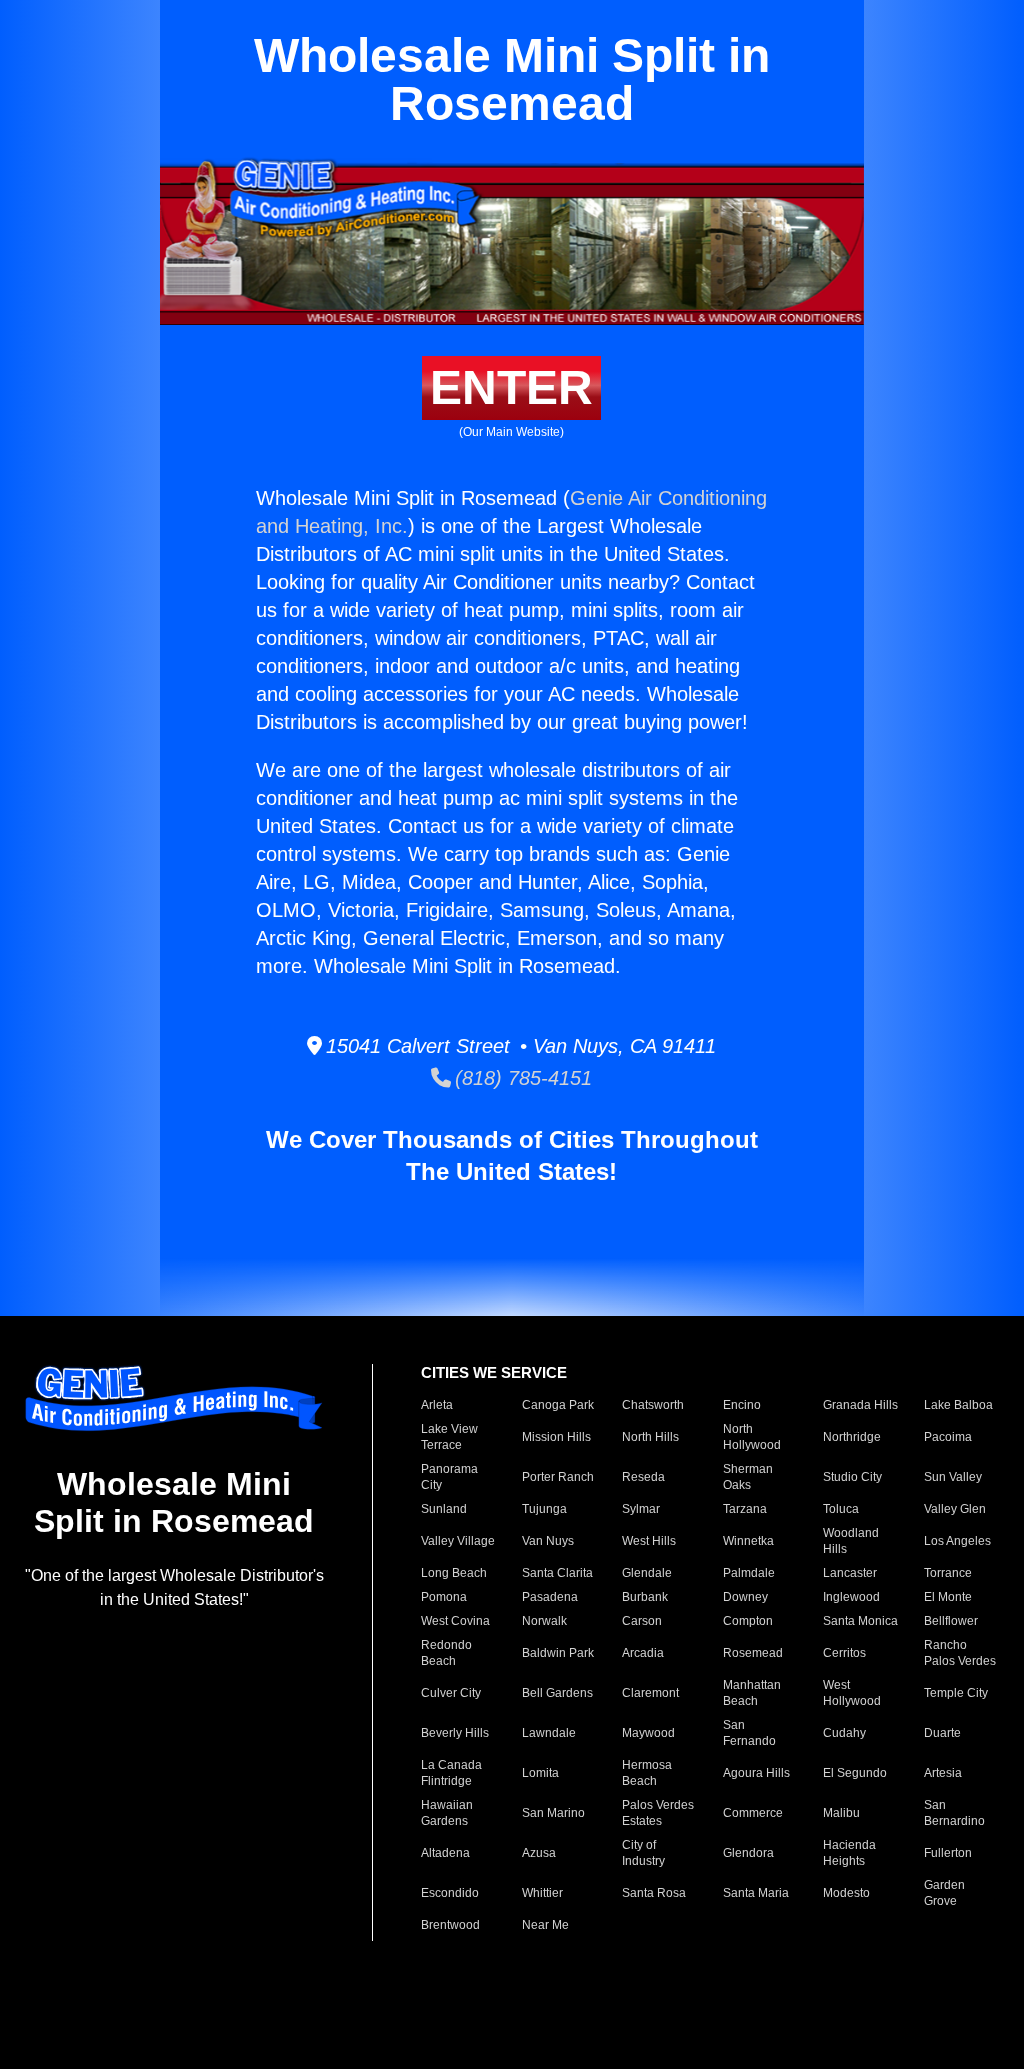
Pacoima (948, 1437)
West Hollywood (852, 1693)
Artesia (943, 1773)
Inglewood (851, 1597)
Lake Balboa (958, 1405)
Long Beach (454, 1573)
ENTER (511, 387)
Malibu (841, 1813)
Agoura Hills (756, 1773)
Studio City (852, 1477)
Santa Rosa (654, 1893)
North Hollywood (752, 1437)
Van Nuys (548, 1541)
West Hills (649, 1541)
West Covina (455, 1621)
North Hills (650, 1437)
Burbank (645, 1597)
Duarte (942, 1733)
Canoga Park (558, 1405)
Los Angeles (957, 1541)
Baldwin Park (558, 1653)
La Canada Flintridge (451, 1773)
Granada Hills (860, 1405)
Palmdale (749, 1573)
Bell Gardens (557, 1693)
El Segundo (855, 1773)
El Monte (948, 1597)
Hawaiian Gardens (447, 1813)
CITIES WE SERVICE (494, 1372)
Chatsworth (653, 1405)
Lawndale (549, 1733)
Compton (748, 1621)
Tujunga (544, 1509)
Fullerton (948, 1853)
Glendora (748, 1853)
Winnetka (748, 1541)
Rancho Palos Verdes (960, 1653)
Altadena (445, 1853)
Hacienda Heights (849, 1853)
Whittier (542, 1893)
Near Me (545, 1925)
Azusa (539, 1853)
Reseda (643, 1477)
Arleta (437, 1405)
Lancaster (850, 1573)
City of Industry (643, 1853)
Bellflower (951, 1621)
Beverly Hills (455, 1733)
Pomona (444, 1597)
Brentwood (450, 1925)
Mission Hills (556, 1437)
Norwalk (544, 1621)
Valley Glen (955, 1509)
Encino (742, 1405)
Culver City (451, 1693)
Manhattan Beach (752, 1693)
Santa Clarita (557, 1573)
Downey (745, 1597)
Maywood (648, 1733)
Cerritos (844, 1653)
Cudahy (844, 1733)
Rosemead (753, 1653)
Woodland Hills (851, 1541)
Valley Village (458, 1541)
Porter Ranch (558, 1477)
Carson (642, 1621)
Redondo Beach (446, 1653)
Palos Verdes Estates (658, 1813)
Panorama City (449, 1477)
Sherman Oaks (748, 1477)
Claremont (650, 1693)
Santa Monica (860, 1621)
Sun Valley (953, 1477)
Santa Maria (756, 1893)
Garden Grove (944, 1893)
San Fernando (749, 1733)
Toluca (841, 1509)
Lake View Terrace (449, 1437)
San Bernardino (954, 1813)
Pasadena (550, 1597)
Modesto (846, 1893)
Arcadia (643, 1653)
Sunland (444, 1509)
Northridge (852, 1437)
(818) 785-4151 (521, 1078)
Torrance (948, 1573)
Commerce (753, 1813)
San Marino (553, 1813)
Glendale (647, 1573)
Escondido (450, 1893)
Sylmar (641, 1509)
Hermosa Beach (647, 1773)
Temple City (956, 1693)
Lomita (540, 1773)
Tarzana (745, 1509)
